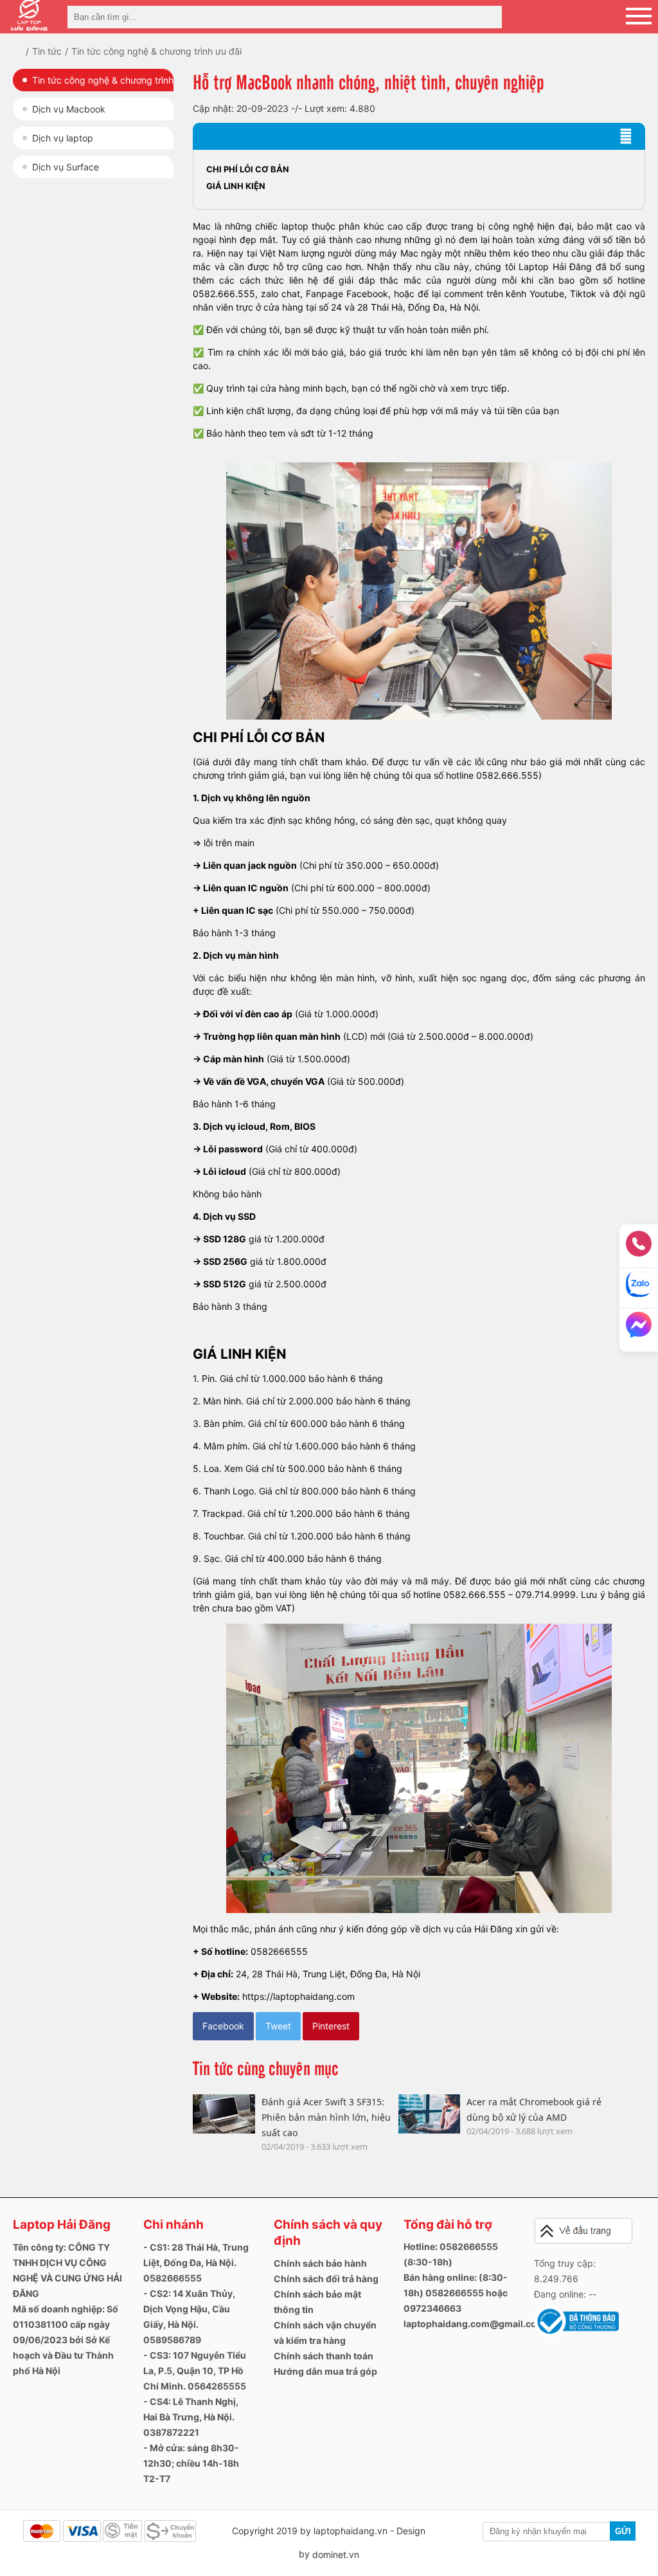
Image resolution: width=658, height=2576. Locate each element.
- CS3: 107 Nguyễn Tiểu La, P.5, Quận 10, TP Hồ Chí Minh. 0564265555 (195, 2371)
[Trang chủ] (27, 51)
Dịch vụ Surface (66, 167)
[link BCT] (576, 2334)
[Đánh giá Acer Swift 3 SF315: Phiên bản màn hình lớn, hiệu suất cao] (224, 2114)
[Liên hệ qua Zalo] (639, 1288)
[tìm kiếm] (488, 17)
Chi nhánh (173, 2225)
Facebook (223, 2026)
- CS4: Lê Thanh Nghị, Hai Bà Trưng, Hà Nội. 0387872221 (191, 2417)
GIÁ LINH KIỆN (236, 186)
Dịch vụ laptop (63, 138)
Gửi (623, 2531)
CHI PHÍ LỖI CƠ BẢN (248, 169)
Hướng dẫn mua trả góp (325, 2371)
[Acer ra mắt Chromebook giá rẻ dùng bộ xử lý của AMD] (429, 2114)
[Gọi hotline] (639, 1248)
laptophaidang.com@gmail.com (474, 2324)
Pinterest (331, 2026)
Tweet (278, 2026)
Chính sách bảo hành (320, 2263)
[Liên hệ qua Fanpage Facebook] (639, 1329)
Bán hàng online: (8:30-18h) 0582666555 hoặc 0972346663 (456, 2293)
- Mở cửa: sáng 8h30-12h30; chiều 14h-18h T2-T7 (191, 2463)
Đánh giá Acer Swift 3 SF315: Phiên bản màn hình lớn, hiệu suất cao (326, 2117)
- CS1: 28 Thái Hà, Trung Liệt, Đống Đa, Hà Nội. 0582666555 (196, 2263)
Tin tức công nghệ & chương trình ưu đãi (103, 83)
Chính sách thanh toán (324, 2356)
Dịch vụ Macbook (69, 109)
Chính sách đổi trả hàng (326, 2279)
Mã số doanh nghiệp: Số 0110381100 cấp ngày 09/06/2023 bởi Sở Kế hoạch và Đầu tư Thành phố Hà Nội (66, 2340)
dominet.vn (336, 2554)
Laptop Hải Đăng (62, 2225)
